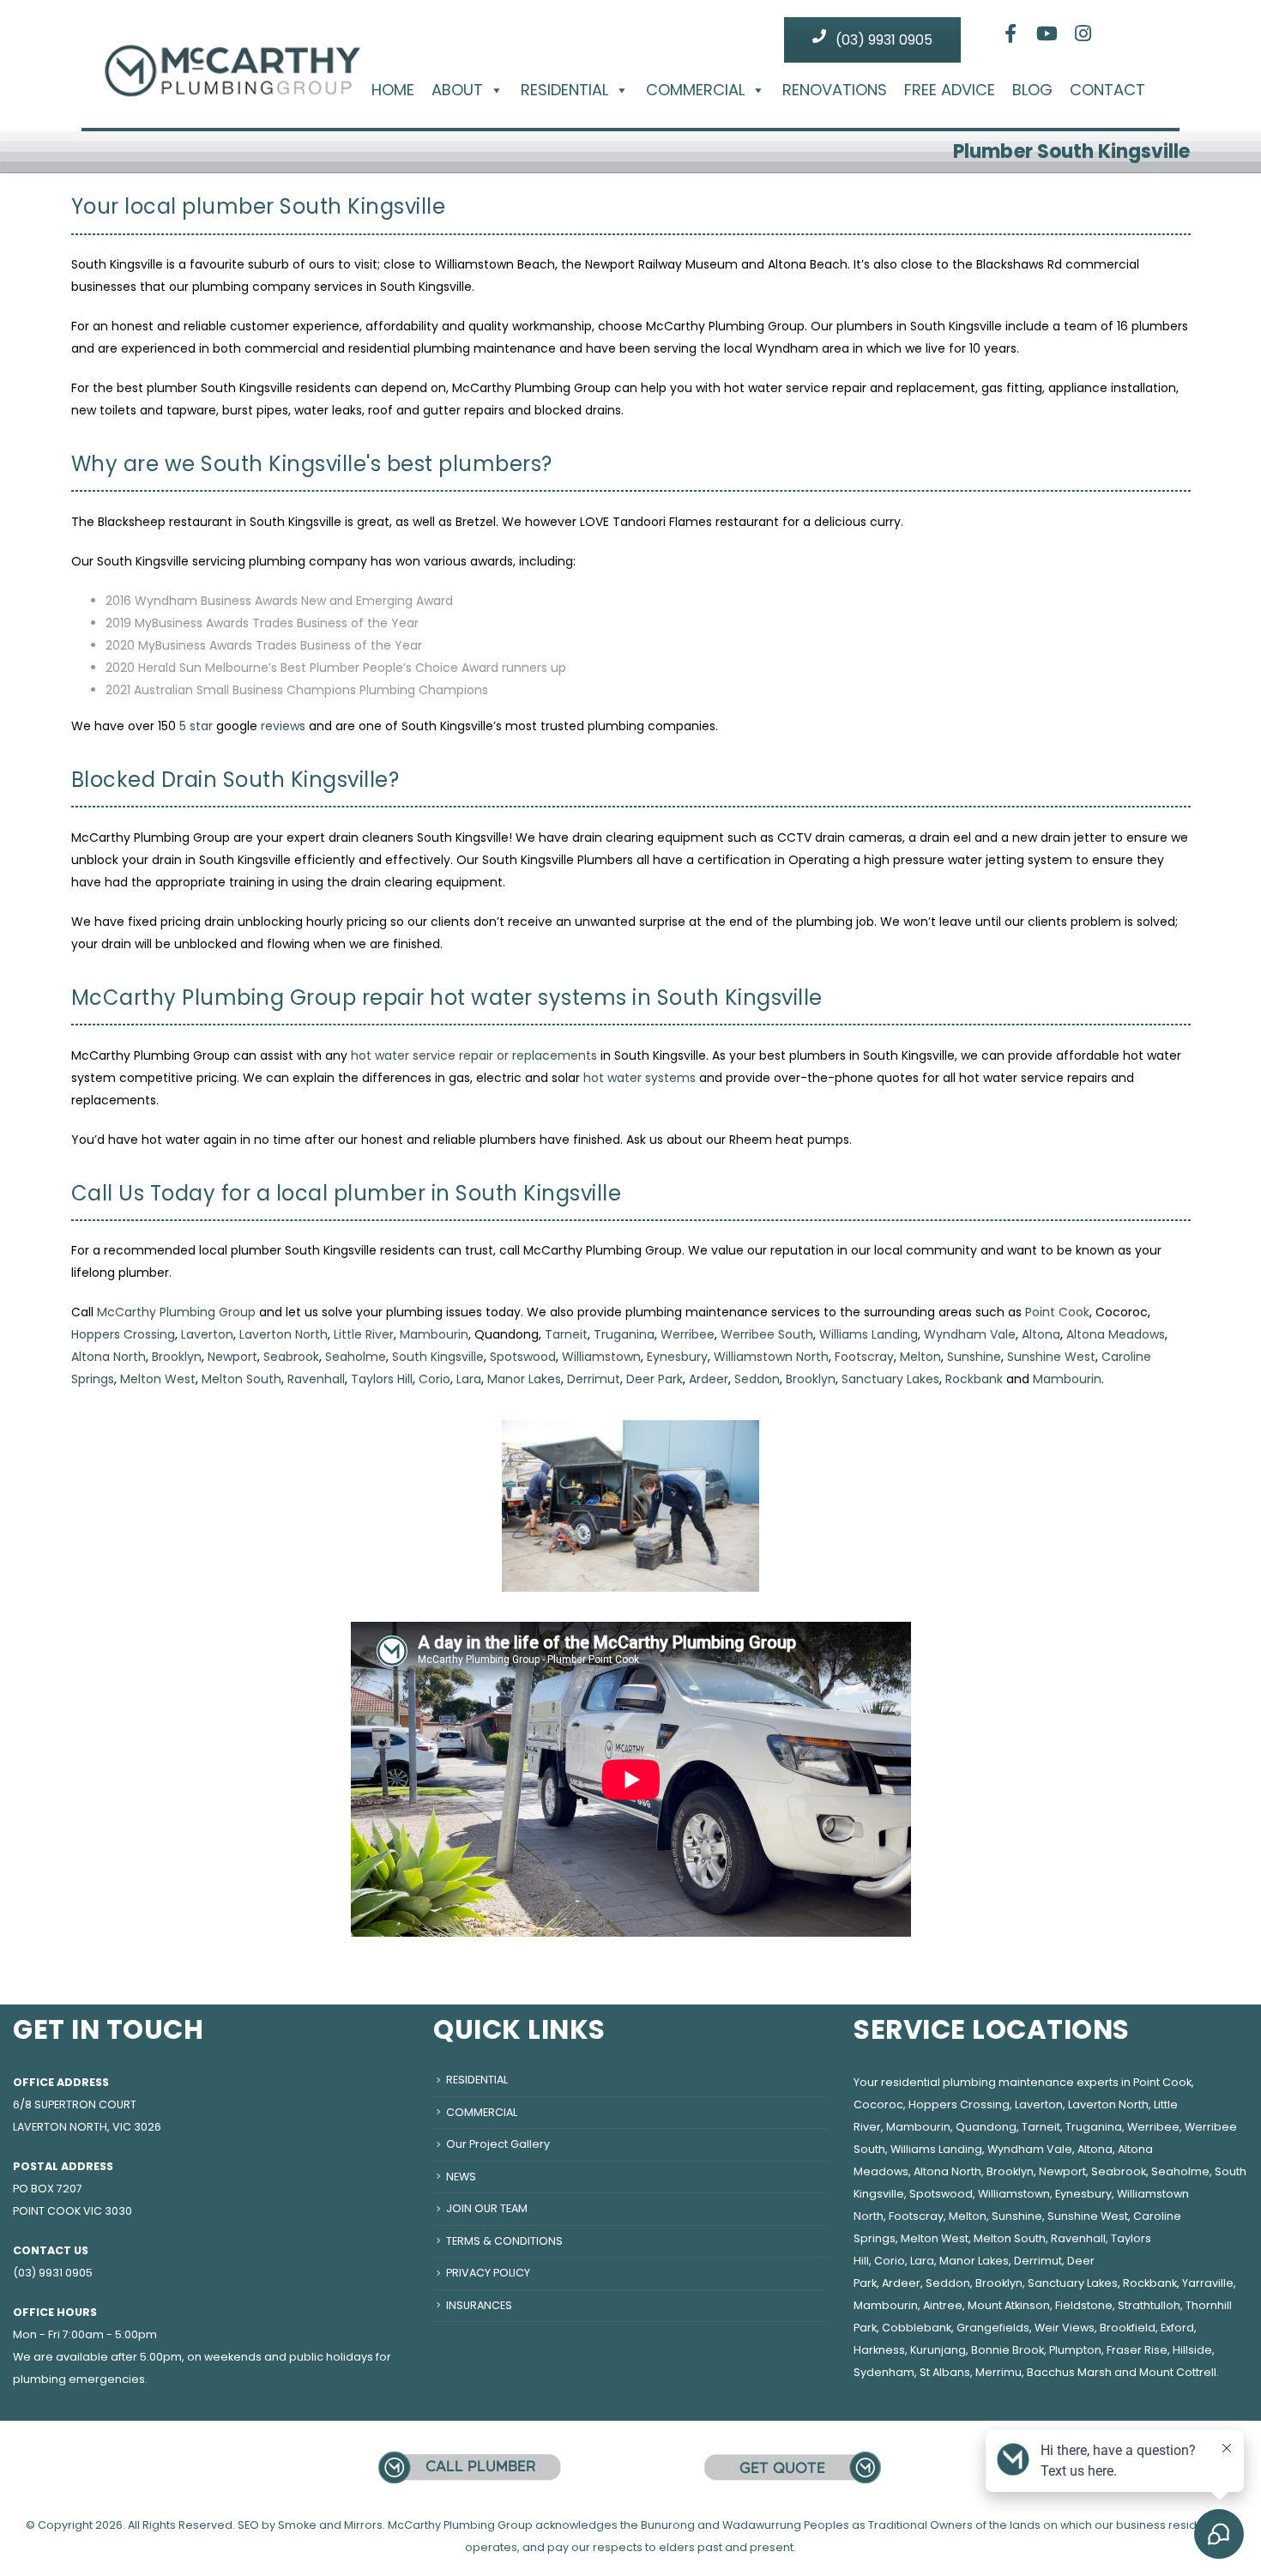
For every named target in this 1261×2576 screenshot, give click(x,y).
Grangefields (993, 2328)
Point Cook (1057, 1312)
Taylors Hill (382, 1379)
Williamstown (601, 1357)
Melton (920, 1357)
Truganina (624, 1334)
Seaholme (356, 1357)
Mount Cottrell (1178, 2372)
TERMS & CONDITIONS (504, 2241)
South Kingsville (438, 1357)
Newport (232, 1357)
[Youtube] (1047, 33)
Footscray (864, 1357)
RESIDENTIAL (564, 90)
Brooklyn (177, 1357)
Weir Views (1065, 2328)
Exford (1177, 2328)
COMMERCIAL (695, 90)
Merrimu (999, 2372)
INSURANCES (479, 2305)
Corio (434, 1379)
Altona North (109, 1357)
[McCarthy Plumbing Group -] (232, 57)
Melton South (241, 1379)
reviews (283, 726)
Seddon (757, 1379)
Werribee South (767, 1334)
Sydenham (884, 2372)
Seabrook (291, 1357)
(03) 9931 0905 (882, 40)
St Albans (945, 2372)
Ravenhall (316, 1379)
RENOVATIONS (835, 90)
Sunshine (974, 1357)
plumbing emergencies (79, 2379)
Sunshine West (1051, 1357)
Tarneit (566, 1334)
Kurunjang (938, 2350)
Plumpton (1075, 2350)
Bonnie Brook (1008, 2350)
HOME (393, 90)
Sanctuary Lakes (890, 1379)
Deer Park (655, 1379)
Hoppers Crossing (123, 1334)
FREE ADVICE (950, 90)
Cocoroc (878, 2104)
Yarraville (1208, 2283)
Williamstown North (771, 1357)
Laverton (207, 1334)
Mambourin (434, 1334)
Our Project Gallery (498, 2144)
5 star (196, 726)
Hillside (1192, 2350)
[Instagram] (1083, 33)
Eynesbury (677, 1357)
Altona (1041, 1334)
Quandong (986, 2127)
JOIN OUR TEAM (487, 2208)
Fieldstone (1084, 2305)
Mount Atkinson (1009, 2305)
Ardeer (709, 1379)
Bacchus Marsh (1069, 2372)
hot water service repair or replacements (474, 1055)
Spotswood (523, 1357)
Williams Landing (869, 1334)
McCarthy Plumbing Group (176, 1312)
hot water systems (640, 1078)
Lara (469, 1379)
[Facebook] (1011, 33)
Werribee (688, 1334)
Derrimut (594, 1379)
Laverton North (284, 1334)
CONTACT (1107, 90)
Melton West (158, 1379)
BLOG (1032, 90)
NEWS (461, 2177)
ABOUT (457, 90)
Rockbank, (1151, 2283)
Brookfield (1128, 2328)
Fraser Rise (1137, 2350)
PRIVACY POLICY (488, 2273)
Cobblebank (917, 2328)
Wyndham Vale (970, 1334)
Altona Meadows (1116, 1334)
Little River (364, 1334)
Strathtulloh (1149, 2305)
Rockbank (974, 1379)
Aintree (943, 2305)
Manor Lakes (524, 1379)
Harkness (879, 2350)
